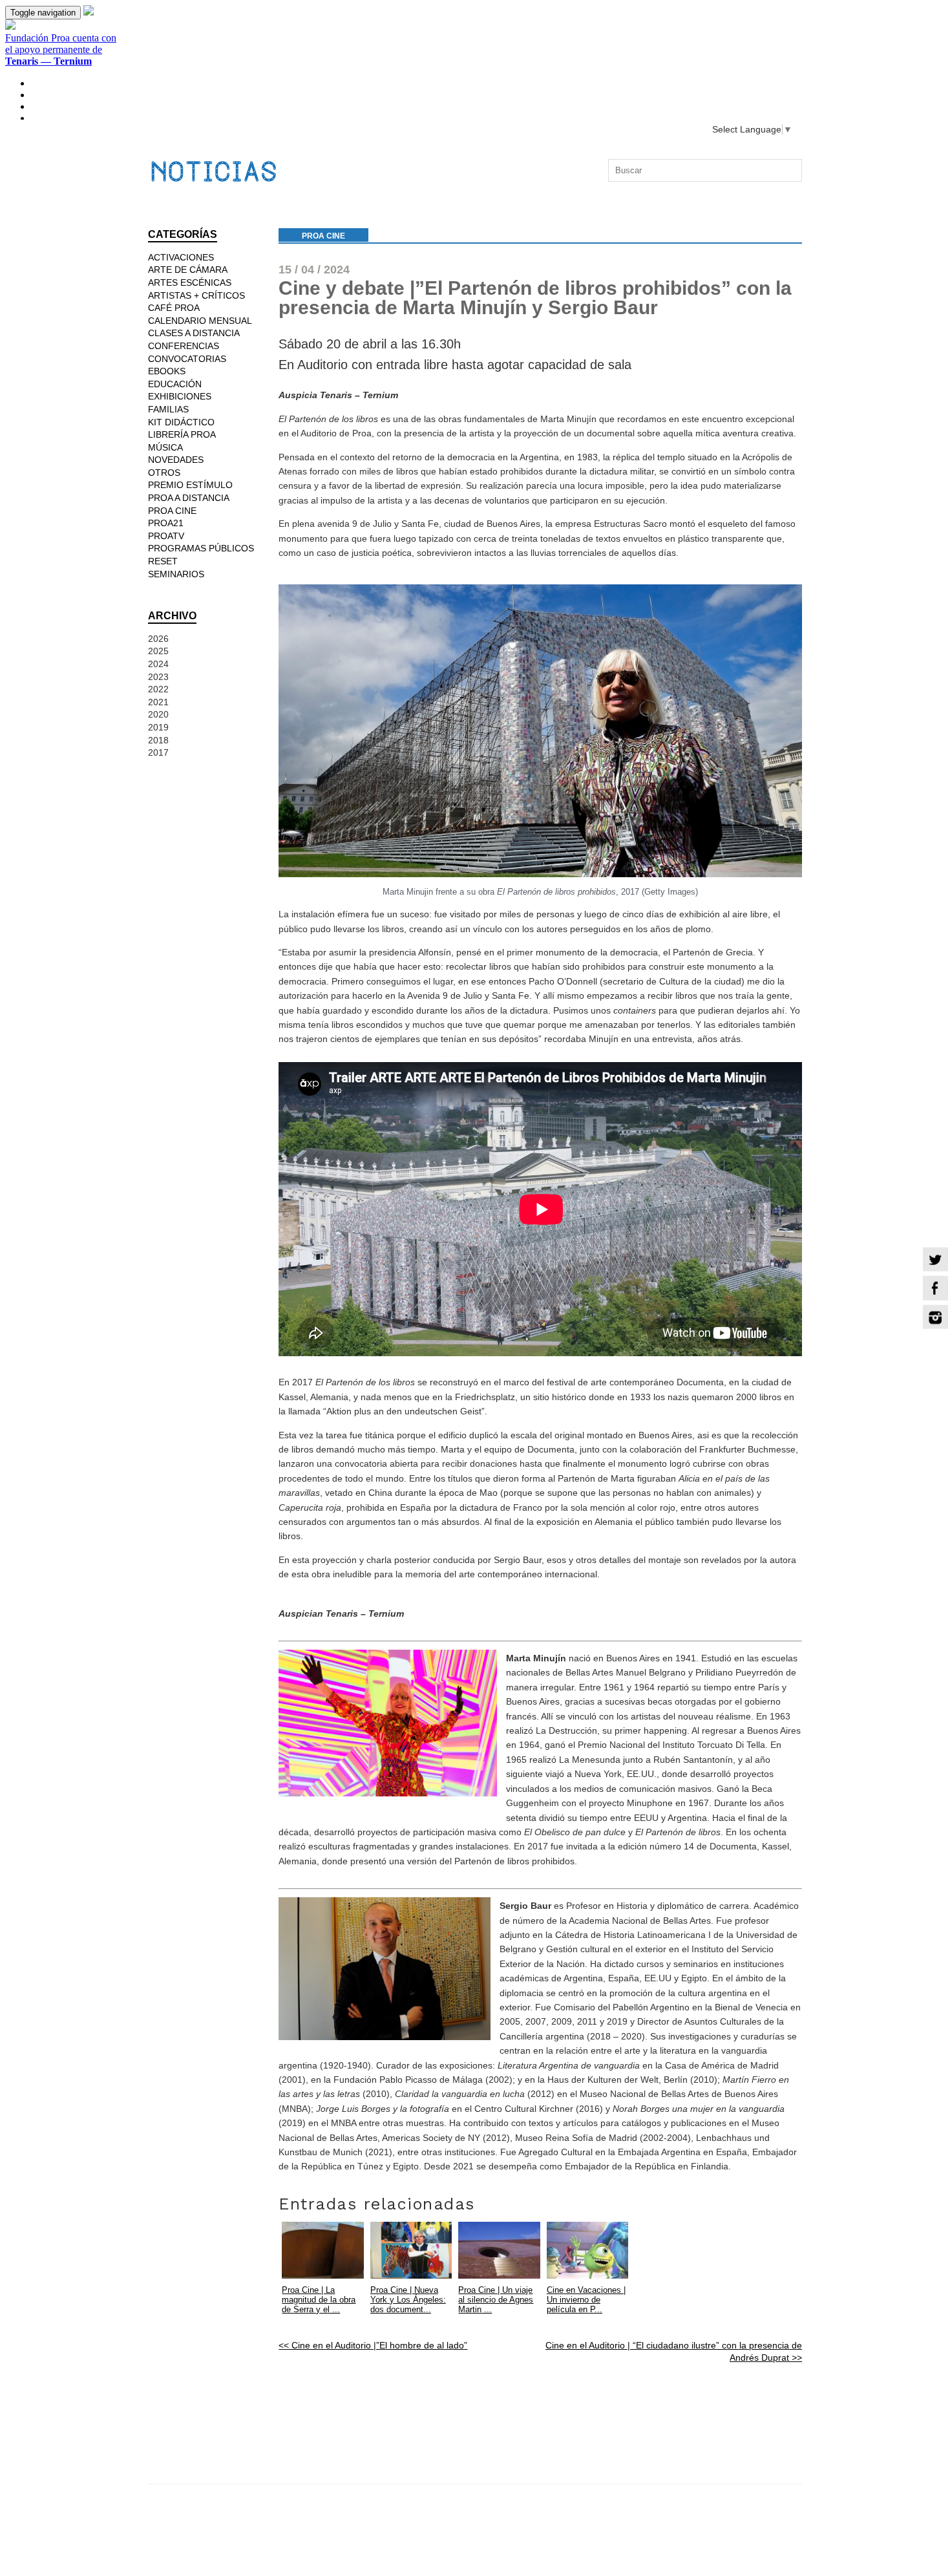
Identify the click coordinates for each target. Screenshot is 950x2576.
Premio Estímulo (190, 485)
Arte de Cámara (188, 270)
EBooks (167, 371)
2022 (158, 689)
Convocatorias (187, 359)
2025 (158, 651)
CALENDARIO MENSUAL (200, 321)
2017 (158, 752)
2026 (158, 639)
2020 (158, 714)
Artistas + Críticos (196, 295)
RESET (163, 561)
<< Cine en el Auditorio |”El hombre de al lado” (373, 2345)
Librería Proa (182, 434)
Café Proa (174, 308)
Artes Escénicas (190, 282)
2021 (158, 702)
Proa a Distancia (189, 498)
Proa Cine (323, 236)
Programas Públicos (201, 548)
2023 (158, 677)
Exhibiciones (180, 396)
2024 (158, 664)
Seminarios (176, 574)
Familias (168, 409)
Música (165, 447)
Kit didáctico (181, 422)
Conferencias (184, 346)
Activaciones (181, 257)
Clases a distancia (194, 333)
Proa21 (166, 523)
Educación (175, 384)
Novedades (176, 460)
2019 (158, 727)
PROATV (166, 536)
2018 (158, 740)
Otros (164, 473)
